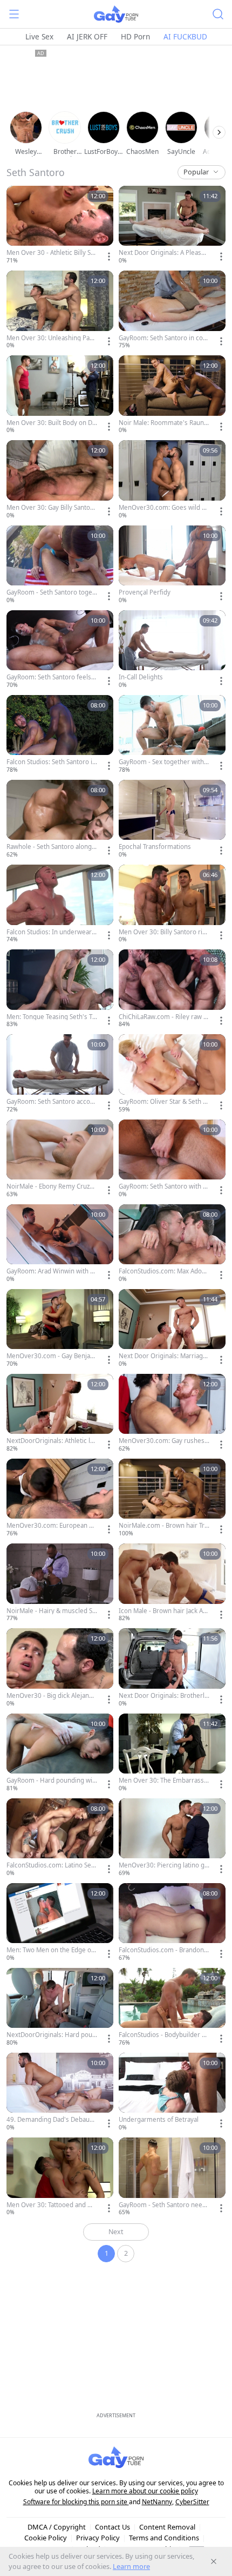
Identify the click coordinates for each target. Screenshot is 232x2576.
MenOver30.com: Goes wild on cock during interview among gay (164, 508)
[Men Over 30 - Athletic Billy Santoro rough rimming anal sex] (60, 225)
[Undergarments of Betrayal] (172, 2092)
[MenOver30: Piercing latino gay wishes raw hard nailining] (172, 1838)
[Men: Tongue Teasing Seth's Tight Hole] (60, 989)
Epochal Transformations (155, 847)
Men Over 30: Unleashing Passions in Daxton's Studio (51, 338)
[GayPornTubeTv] (116, 14)
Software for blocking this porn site (76, 2502)
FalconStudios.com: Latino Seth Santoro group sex (52, 1865)
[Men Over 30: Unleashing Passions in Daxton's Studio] (60, 310)
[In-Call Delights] (172, 650)
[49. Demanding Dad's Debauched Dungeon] (60, 2092)
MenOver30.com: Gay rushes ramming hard (164, 1441)
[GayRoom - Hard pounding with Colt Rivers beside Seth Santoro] (60, 1753)
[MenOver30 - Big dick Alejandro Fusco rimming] (60, 1668)
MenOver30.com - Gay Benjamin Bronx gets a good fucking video (52, 1356)
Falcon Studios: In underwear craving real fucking (52, 932)
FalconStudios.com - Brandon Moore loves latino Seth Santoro (163, 1950)
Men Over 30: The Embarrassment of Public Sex (161, 1781)
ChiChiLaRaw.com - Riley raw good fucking (163, 1017)
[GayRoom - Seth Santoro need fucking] (172, 2177)
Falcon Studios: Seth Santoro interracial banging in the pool (51, 762)
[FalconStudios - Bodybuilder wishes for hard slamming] (172, 2008)
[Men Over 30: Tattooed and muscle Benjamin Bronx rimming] (60, 2177)
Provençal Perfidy (145, 592)
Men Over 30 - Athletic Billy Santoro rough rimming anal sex (50, 253)
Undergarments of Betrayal (159, 2120)
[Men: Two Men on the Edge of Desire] (60, 1923)
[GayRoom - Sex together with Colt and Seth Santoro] (172, 735)
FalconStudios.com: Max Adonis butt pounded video (163, 1271)
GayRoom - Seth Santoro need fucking (162, 2205)
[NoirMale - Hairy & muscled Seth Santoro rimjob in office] (60, 1583)
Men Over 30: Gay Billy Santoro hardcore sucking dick (52, 508)
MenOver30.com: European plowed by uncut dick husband (50, 1526)
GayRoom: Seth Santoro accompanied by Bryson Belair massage (51, 1102)
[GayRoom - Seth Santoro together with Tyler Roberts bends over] (60, 565)
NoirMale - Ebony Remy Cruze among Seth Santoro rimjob (50, 1186)
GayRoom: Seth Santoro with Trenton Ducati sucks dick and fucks (163, 1186)
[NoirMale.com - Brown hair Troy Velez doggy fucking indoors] (172, 1498)
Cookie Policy (46, 2538)
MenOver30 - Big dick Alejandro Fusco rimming (51, 1696)
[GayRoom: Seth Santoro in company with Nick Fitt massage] (172, 310)
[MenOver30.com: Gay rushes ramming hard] (172, 1414)
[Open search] (218, 14)
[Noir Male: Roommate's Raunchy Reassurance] (172, 395)
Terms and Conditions (164, 2538)
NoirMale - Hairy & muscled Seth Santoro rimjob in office (51, 1611)
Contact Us (112, 2527)
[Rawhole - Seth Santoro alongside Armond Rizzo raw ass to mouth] (60, 820)
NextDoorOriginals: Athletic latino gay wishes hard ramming (52, 1441)
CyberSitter (192, 2502)
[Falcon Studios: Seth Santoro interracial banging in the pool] (60, 735)
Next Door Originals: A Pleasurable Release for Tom (163, 253)
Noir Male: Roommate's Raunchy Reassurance (163, 423)
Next (116, 2232)
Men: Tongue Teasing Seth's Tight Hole (50, 1017)
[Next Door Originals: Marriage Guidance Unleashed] (172, 1329)
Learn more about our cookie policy (145, 2491)
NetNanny (157, 2502)
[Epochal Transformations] (172, 820)
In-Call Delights (141, 677)
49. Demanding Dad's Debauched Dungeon (52, 2120)
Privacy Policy (98, 2538)
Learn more (131, 2566)
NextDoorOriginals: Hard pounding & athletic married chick (51, 2035)
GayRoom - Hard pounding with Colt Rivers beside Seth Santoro (52, 1781)
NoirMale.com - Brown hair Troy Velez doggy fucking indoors (163, 1526)
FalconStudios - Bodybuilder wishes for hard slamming (163, 2035)
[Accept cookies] (214, 2561)
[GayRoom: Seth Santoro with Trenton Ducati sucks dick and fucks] (172, 1159)
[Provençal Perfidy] (172, 565)
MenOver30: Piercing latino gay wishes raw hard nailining (163, 1865)
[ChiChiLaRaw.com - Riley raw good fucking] (172, 989)
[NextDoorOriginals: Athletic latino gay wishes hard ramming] (60, 1414)
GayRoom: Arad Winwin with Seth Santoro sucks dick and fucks (52, 1271)
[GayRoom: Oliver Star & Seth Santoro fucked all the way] (172, 1074)
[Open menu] (14, 14)
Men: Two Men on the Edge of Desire (50, 1950)
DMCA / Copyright (57, 2527)
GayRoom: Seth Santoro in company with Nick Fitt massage (164, 338)
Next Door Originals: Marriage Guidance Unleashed (163, 1356)
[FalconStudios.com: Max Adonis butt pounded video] (172, 1244)
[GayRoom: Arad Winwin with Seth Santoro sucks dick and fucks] (60, 1244)
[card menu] (109, 257)
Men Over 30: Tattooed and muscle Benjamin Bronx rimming (52, 2205)
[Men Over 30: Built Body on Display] (60, 395)
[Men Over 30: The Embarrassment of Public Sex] (172, 1753)
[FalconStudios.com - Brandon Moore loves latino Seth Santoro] (172, 1923)
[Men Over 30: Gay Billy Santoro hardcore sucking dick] (60, 480)
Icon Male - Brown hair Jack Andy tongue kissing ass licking (163, 1611)
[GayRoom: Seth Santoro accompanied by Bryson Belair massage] (60, 1074)
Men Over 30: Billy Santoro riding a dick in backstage (163, 932)
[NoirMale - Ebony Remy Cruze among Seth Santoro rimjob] (60, 1159)
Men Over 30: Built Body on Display (52, 423)
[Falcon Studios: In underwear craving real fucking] (60, 904)
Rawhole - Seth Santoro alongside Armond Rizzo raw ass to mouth (52, 847)
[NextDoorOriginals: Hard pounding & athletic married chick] (60, 2008)
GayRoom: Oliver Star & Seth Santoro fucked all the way (164, 1102)
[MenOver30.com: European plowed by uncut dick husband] (60, 1498)
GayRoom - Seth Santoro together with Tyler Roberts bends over (52, 592)
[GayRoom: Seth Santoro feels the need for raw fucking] (60, 650)
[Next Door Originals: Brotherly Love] (172, 1668)
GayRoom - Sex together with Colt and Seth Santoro (164, 762)
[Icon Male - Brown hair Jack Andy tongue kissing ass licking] (172, 1583)
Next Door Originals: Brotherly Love (163, 1696)
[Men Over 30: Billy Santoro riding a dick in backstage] (172, 904)
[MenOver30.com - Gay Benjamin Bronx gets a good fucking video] (60, 1329)
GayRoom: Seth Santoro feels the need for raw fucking (51, 677)
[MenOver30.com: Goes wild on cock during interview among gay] (172, 480)
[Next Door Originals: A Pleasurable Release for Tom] (172, 225)
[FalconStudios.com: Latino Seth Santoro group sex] (60, 1838)
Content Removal (167, 2527)
